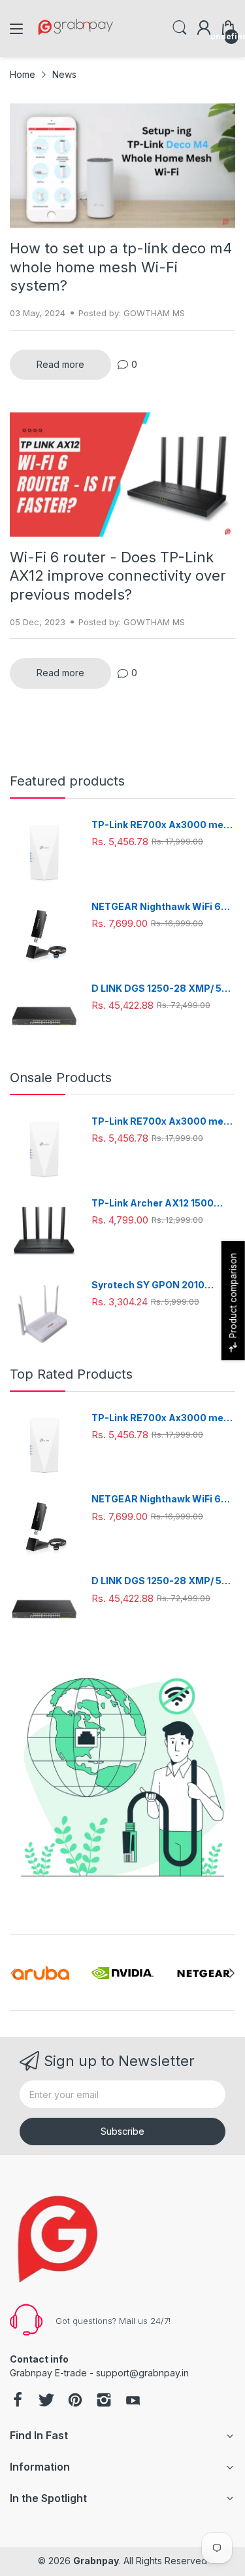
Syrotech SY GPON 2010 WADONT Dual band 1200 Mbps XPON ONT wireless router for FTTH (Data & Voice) (162, 1285)
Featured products (67, 781)
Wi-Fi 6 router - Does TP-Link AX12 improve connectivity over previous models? (118, 576)
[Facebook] (18, 2401)
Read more (60, 364)
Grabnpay (96, 2561)
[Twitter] (46, 2401)
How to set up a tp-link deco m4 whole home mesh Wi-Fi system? (121, 267)
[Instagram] (104, 2401)
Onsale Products (61, 1078)
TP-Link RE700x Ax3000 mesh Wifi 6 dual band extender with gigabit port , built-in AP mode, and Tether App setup (163, 825)
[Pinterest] (75, 2401)
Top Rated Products (71, 1374)
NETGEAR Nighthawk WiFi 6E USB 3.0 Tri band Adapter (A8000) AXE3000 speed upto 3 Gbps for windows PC (163, 907)
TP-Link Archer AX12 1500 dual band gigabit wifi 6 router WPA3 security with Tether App (161, 1204)
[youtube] (133, 2401)
